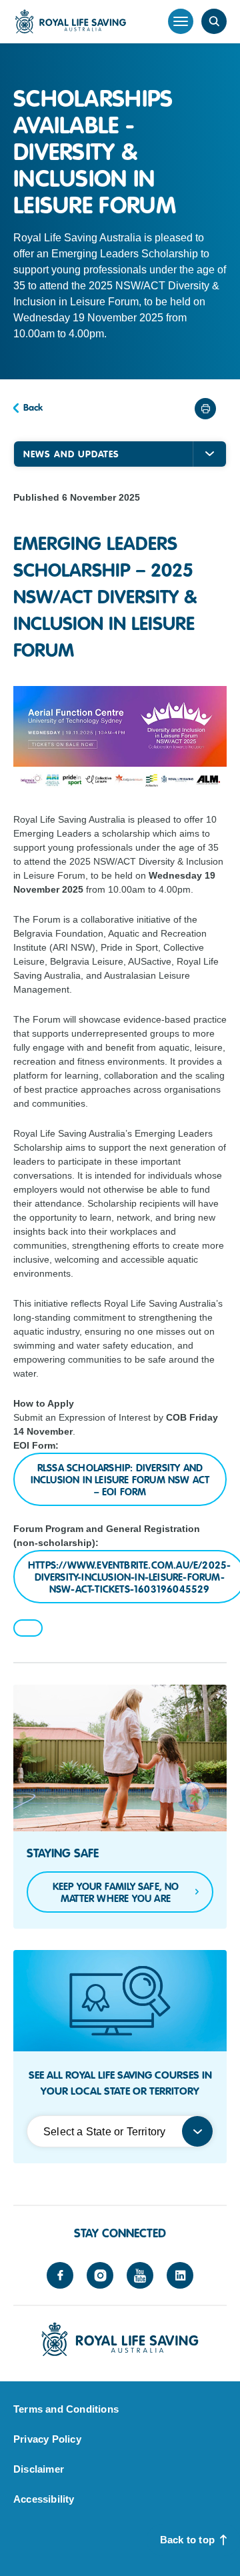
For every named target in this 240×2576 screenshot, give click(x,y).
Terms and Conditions (66, 2409)
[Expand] (209, 454)
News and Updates (71, 454)
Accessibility (44, 2499)
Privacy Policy (47, 2439)
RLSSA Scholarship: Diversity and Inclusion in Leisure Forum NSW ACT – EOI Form (120, 1480)
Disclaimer (39, 2469)
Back (33, 407)
